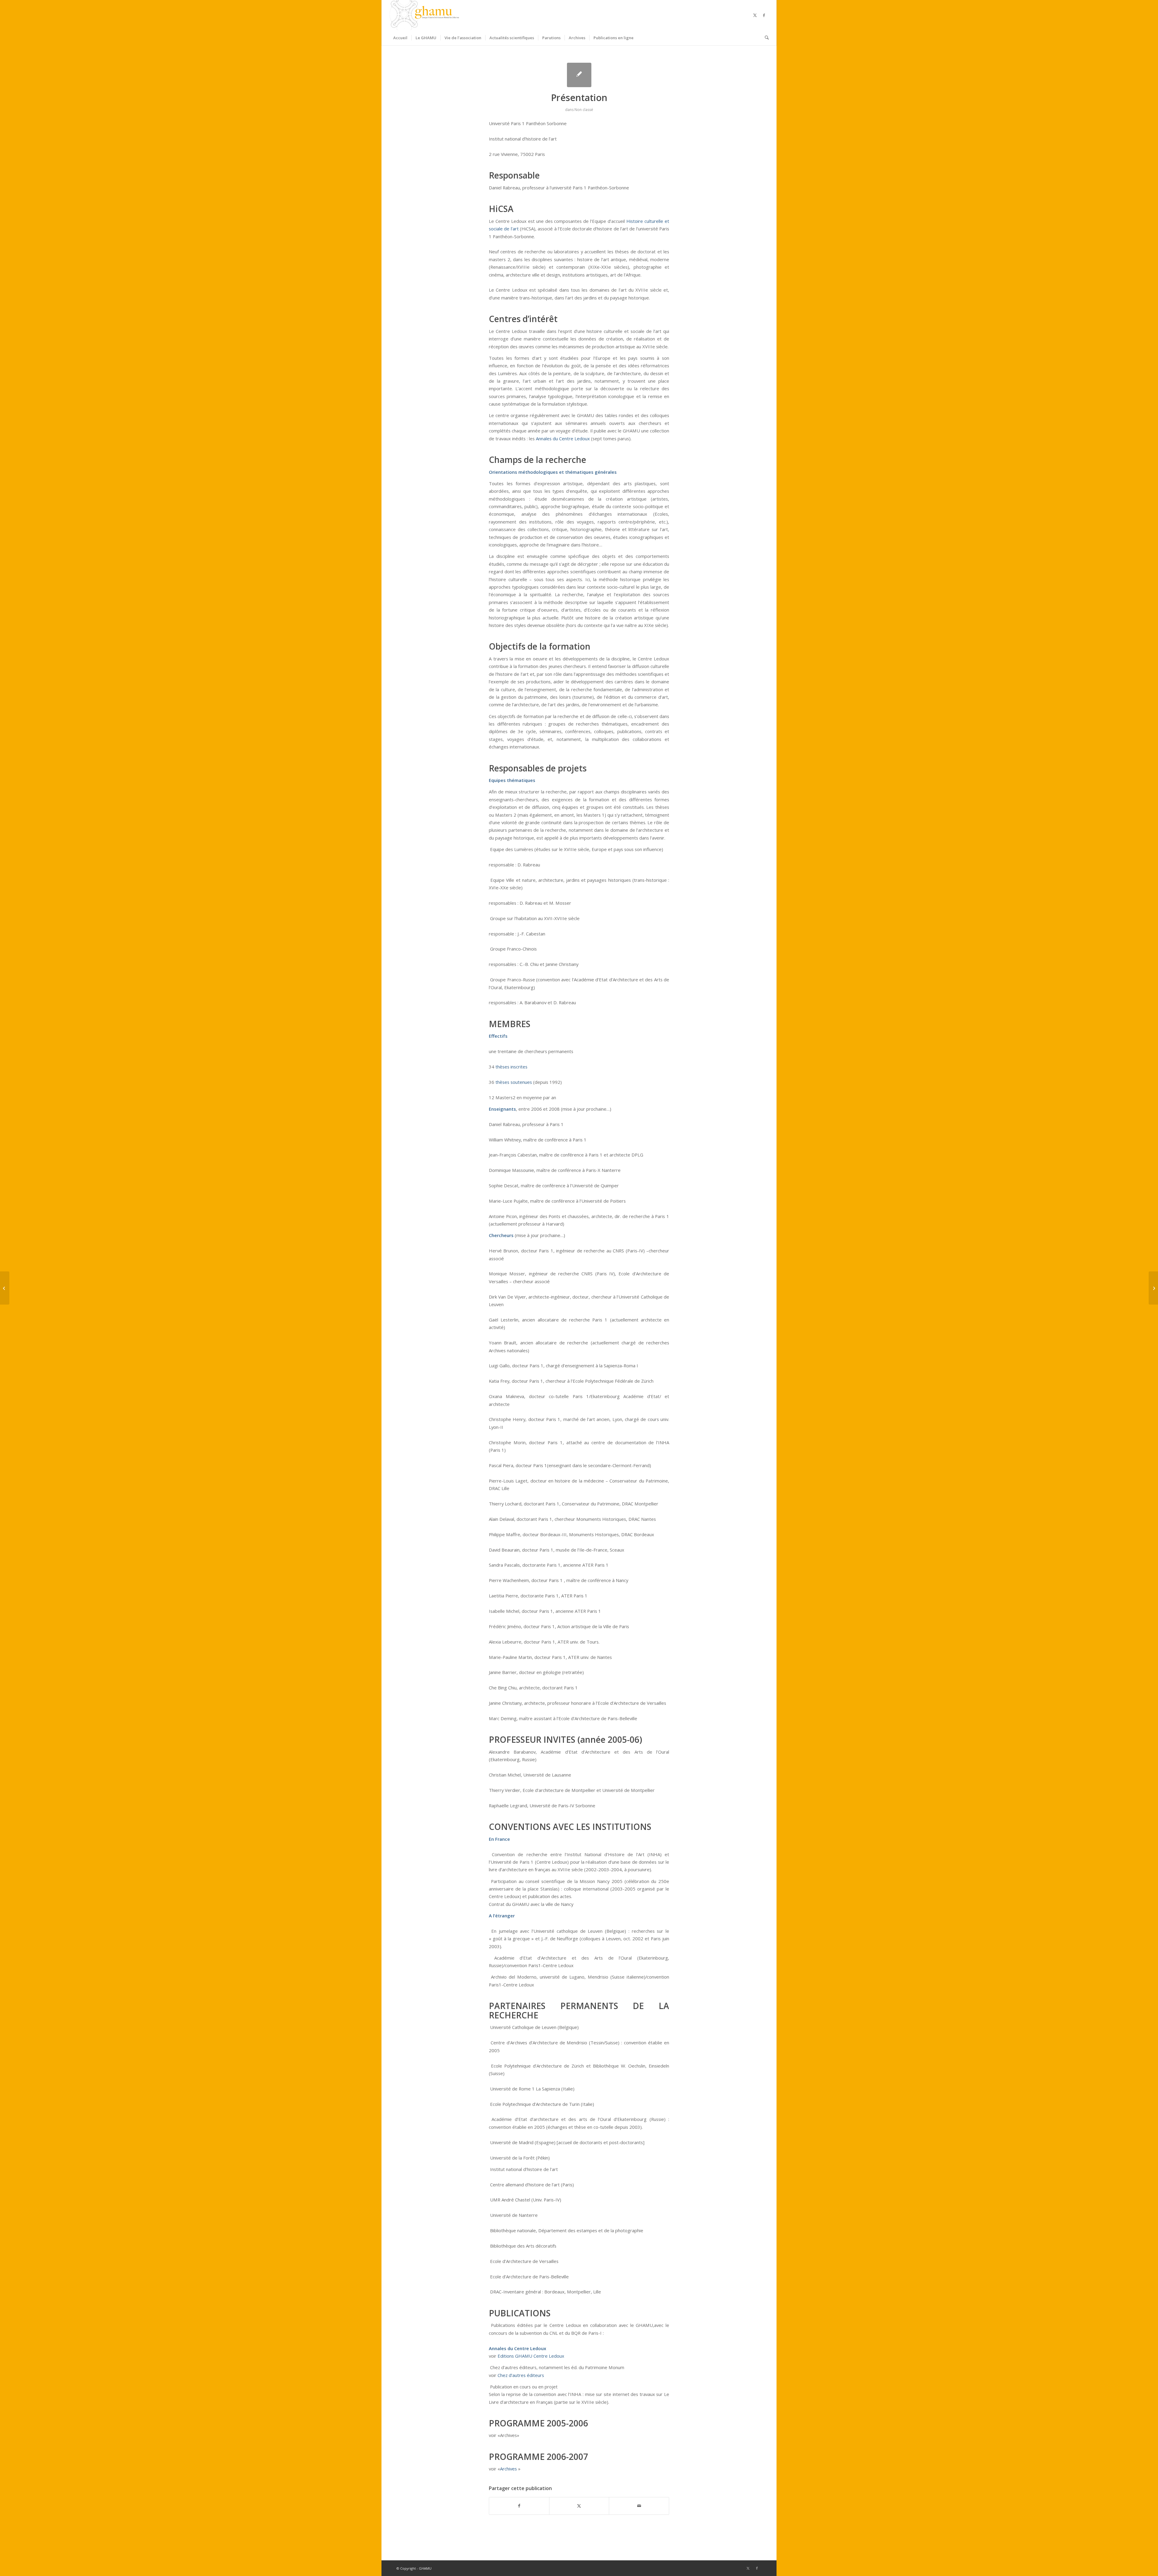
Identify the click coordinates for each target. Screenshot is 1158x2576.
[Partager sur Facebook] (519, 2506)
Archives (508, 2469)
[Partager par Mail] (639, 2506)
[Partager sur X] (579, 2506)
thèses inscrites (511, 1067)
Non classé (584, 110)
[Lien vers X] (755, 15)
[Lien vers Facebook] (764, 15)
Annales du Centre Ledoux (563, 438)
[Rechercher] (765, 38)
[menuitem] (400, 38)
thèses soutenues (514, 1082)
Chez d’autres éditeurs (521, 2375)
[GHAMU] (425, 15)
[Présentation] (579, 75)
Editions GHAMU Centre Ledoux (531, 2356)
